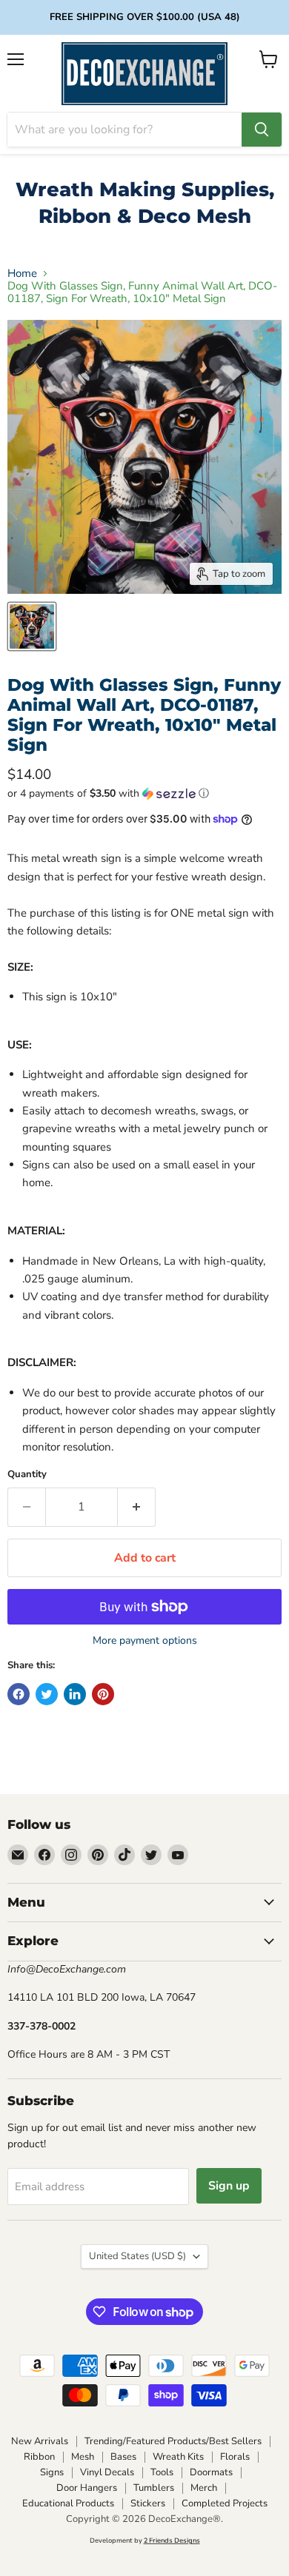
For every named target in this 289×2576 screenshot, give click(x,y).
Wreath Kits (178, 2457)
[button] (144, 793)
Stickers (148, 2503)
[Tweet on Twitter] (47, 1694)
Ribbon (39, 2457)
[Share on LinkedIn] (75, 1694)
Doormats (211, 2472)
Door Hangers (87, 2488)
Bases (123, 2457)
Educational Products (68, 2503)
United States (137, 2256)
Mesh (83, 2457)
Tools (162, 2472)
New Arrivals (40, 2441)
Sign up (229, 2186)
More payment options (145, 1641)
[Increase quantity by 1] (137, 1507)
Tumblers (154, 2488)
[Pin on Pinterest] (103, 1694)
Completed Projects (225, 2503)
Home (22, 274)
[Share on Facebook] (19, 1694)
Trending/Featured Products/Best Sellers (173, 2441)
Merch (204, 2488)
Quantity (27, 1475)
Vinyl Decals (107, 2472)
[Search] (262, 130)
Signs (52, 2472)
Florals (235, 2457)
